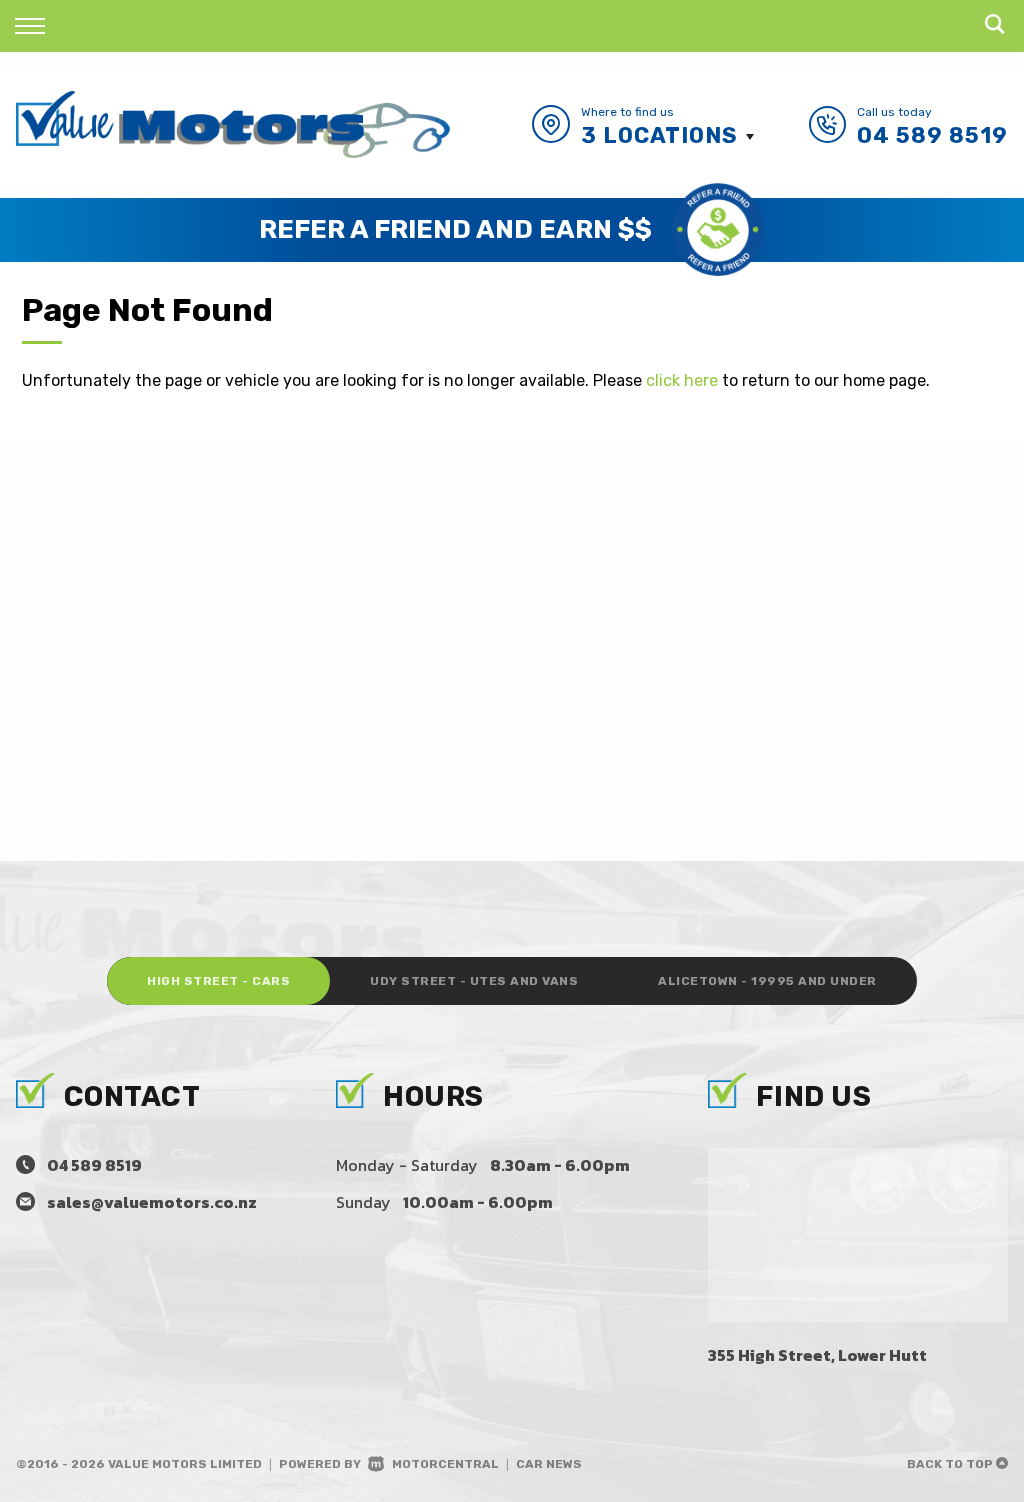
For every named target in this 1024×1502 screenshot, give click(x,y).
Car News (549, 1464)
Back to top (951, 1464)
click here (682, 380)
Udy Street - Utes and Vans (474, 981)
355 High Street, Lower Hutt (817, 1355)
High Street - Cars (218, 981)
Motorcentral (445, 1464)
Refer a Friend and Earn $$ (455, 229)
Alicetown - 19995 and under (767, 981)
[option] (512, 229)
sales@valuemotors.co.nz (152, 1202)
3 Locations (659, 135)
